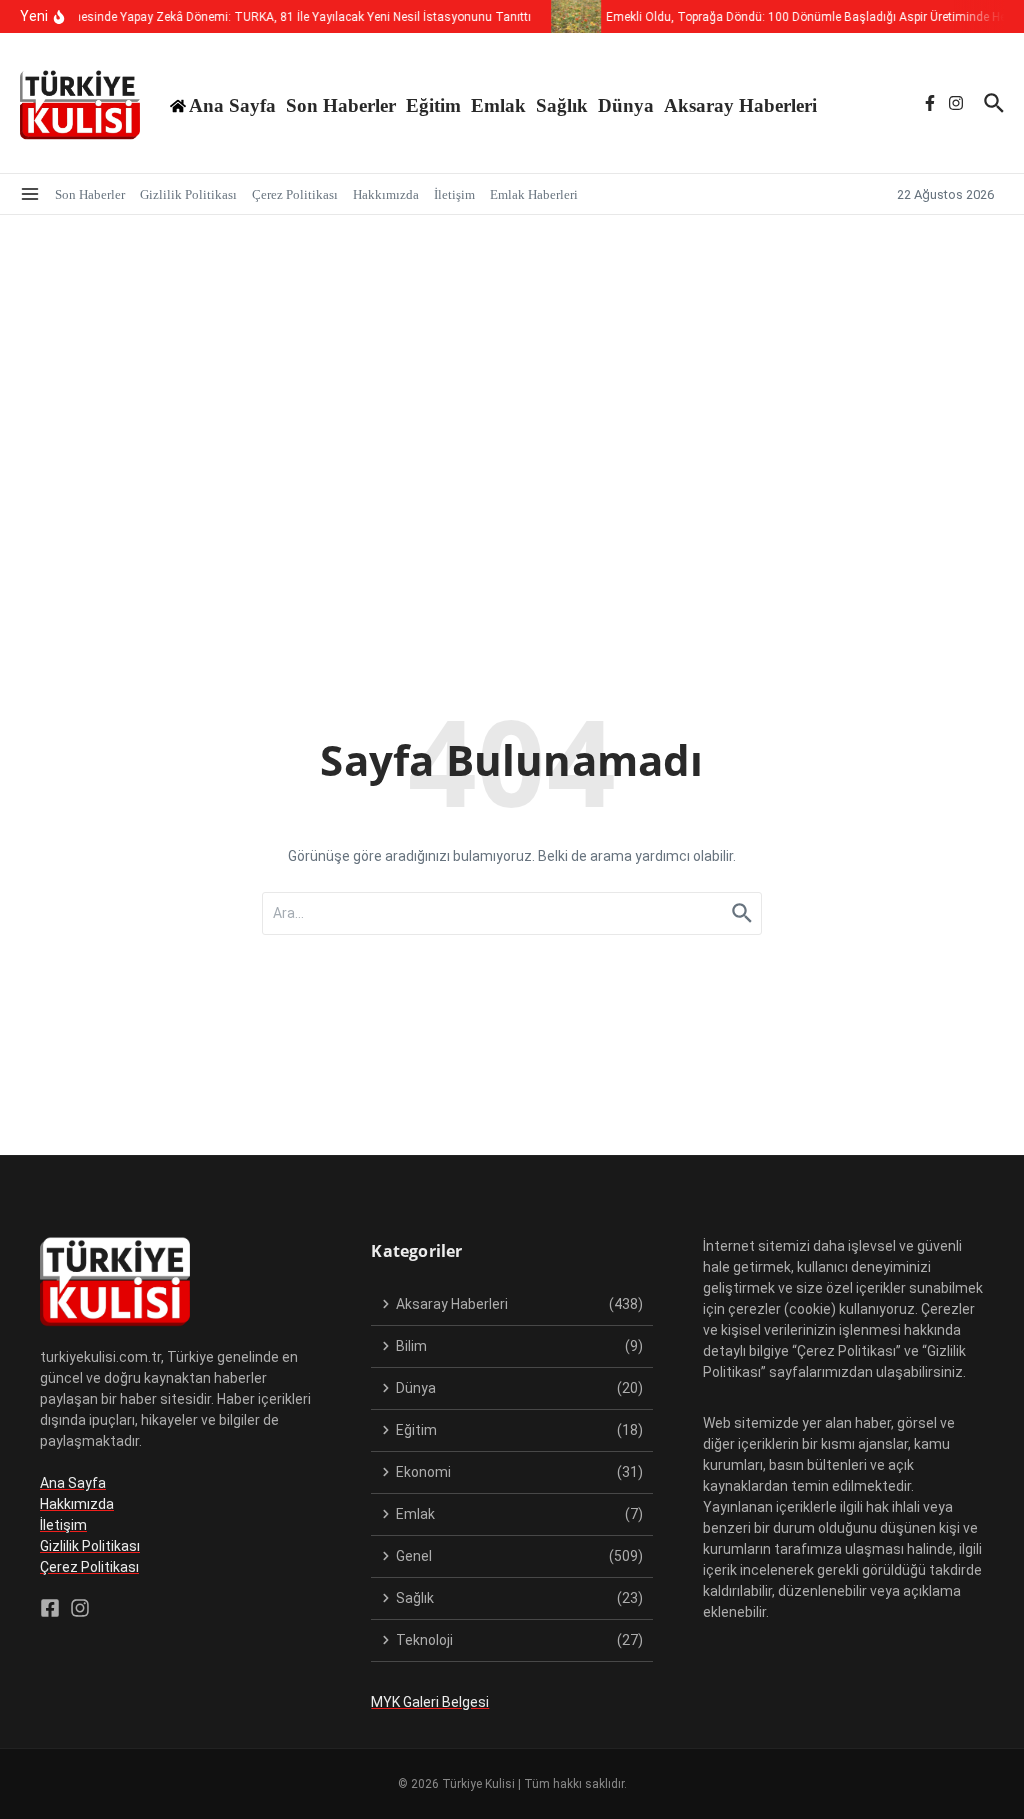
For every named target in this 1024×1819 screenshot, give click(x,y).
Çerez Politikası (295, 194)
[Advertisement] (512, 365)
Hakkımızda (386, 194)
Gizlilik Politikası (188, 194)
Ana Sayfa (73, 1483)
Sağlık (562, 105)
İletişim (454, 194)
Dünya (626, 105)
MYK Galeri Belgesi (430, 1702)
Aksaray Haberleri (740, 105)
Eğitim (433, 105)
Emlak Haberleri (534, 194)
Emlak (498, 105)
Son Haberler (341, 105)
